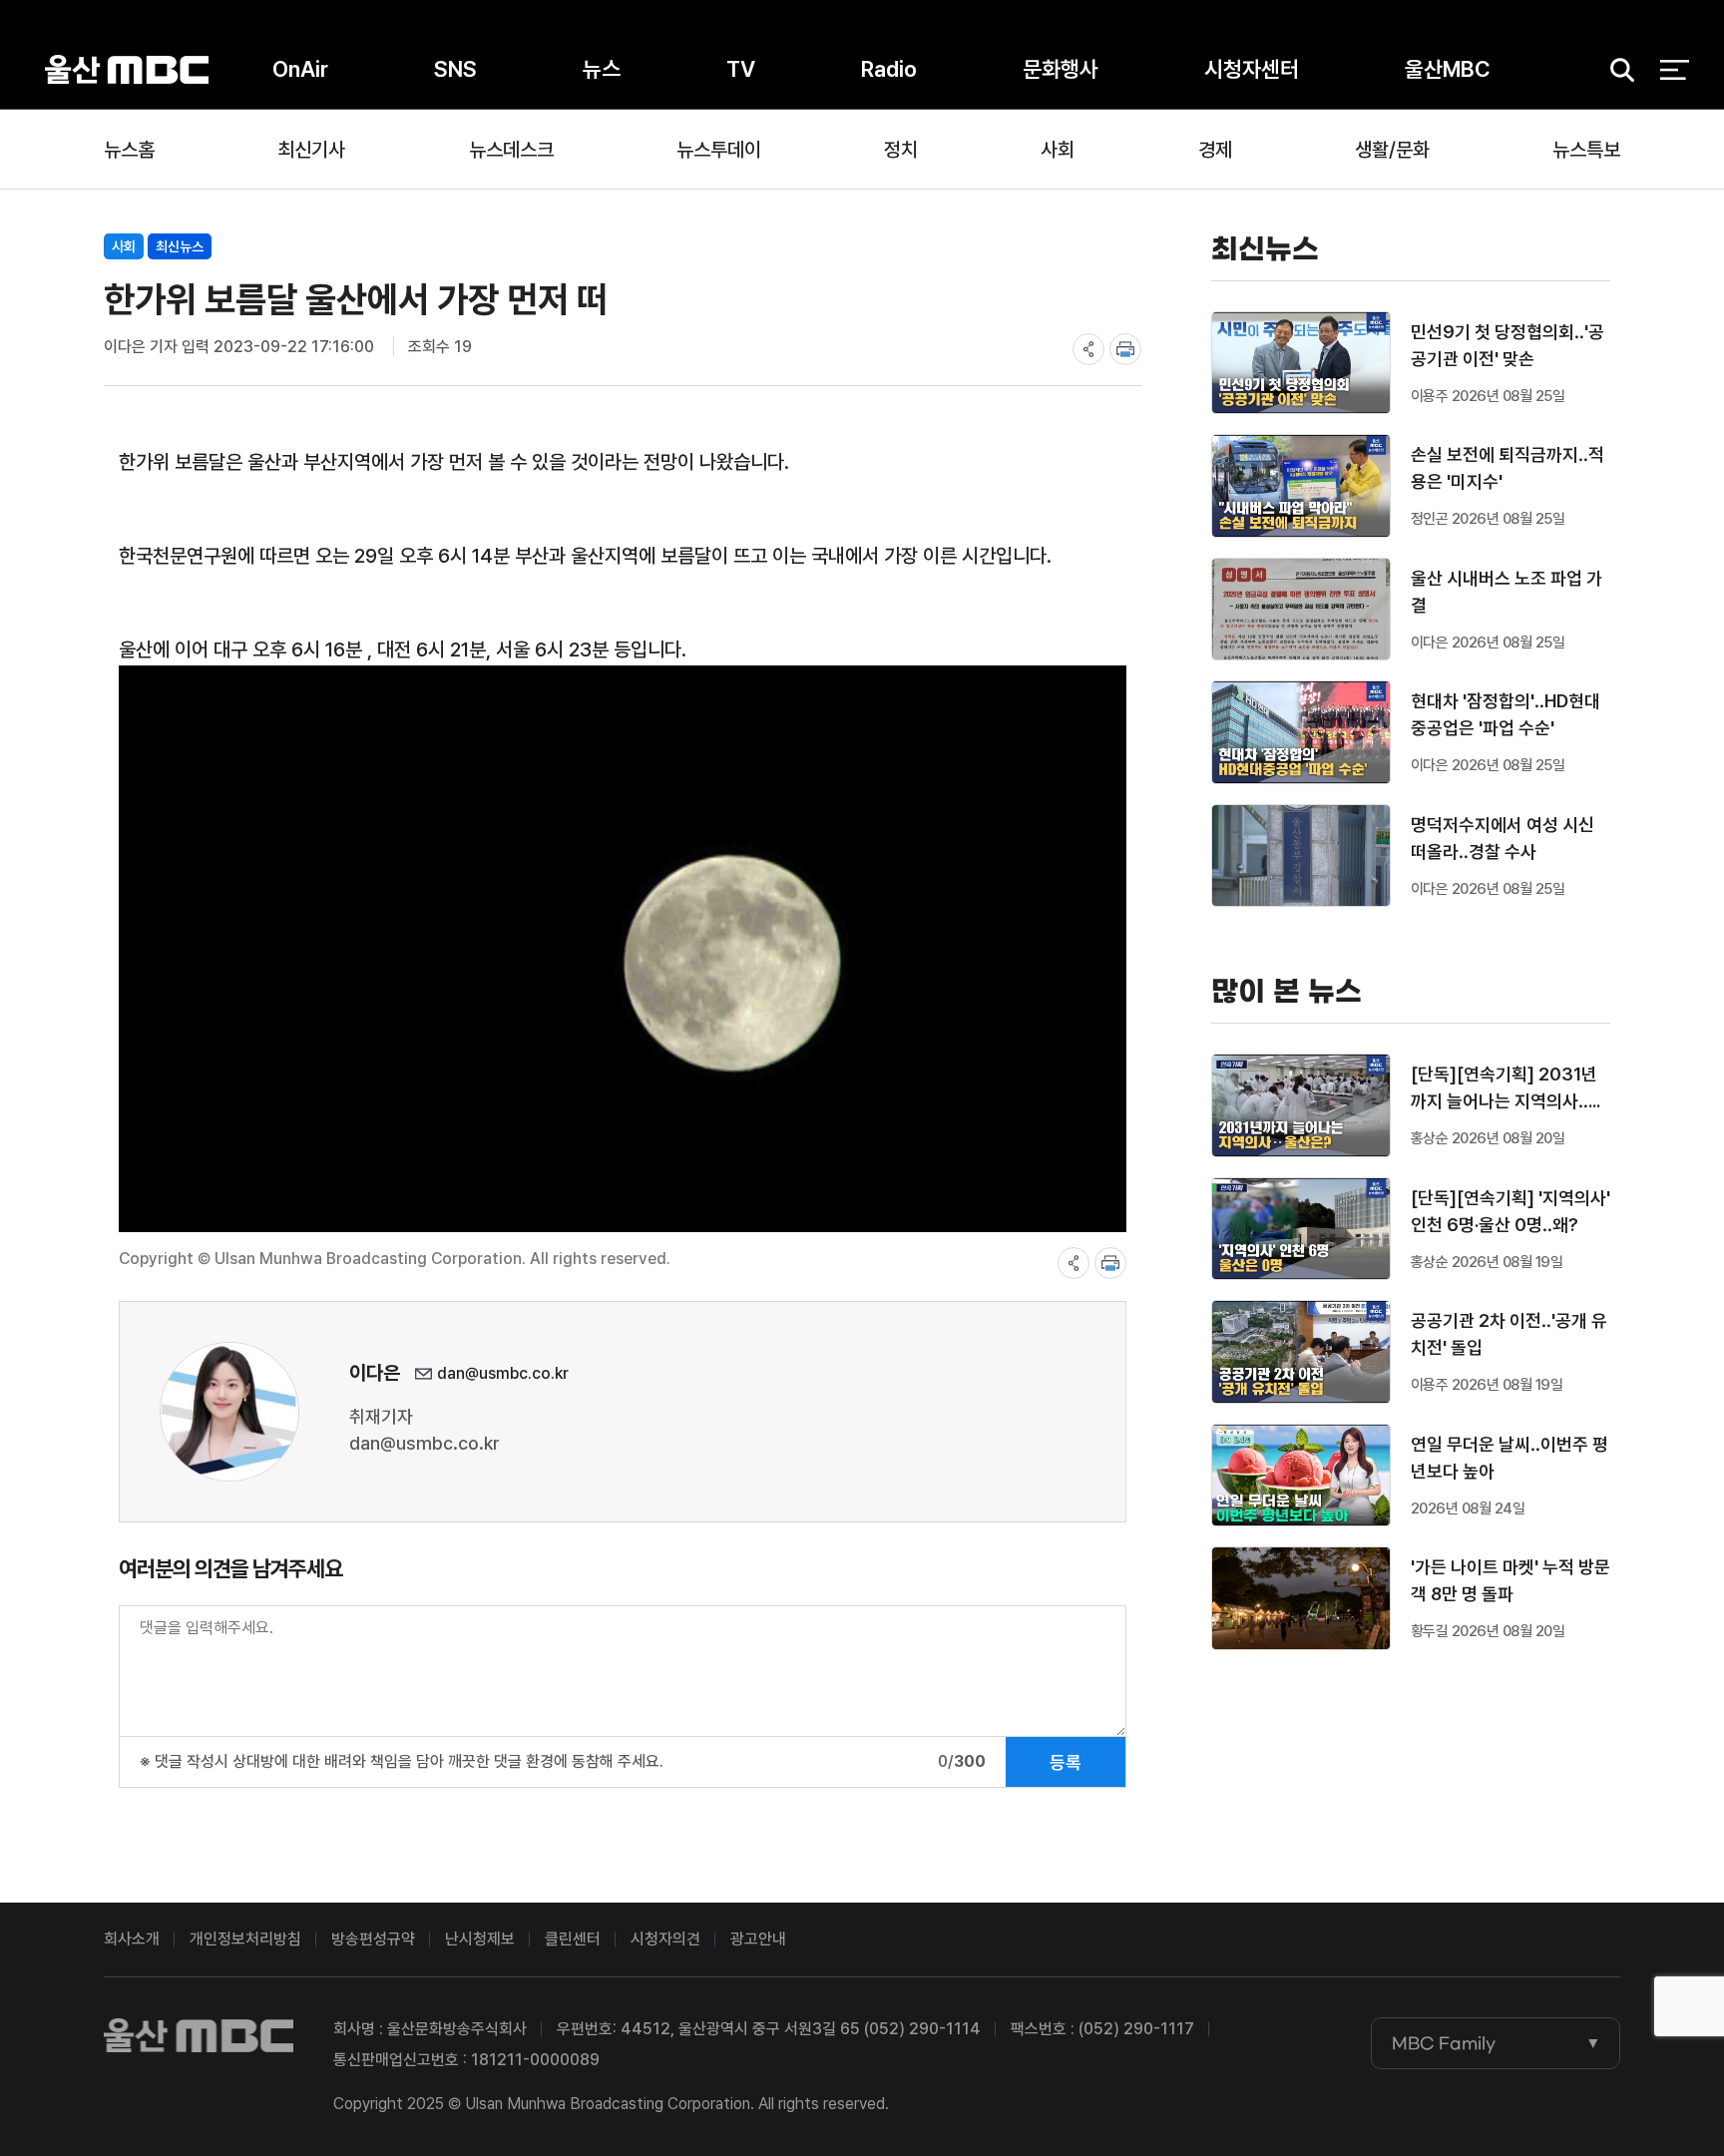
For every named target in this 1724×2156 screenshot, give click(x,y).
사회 (1058, 150)
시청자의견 (665, 1939)
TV (741, 69)
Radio (889, 69)
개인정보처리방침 (245, 1939)
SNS (455, 69)
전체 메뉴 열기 (1675, 70)
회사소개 (132, 1939)
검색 (1615, 70)
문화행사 (1061, 69)
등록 (1066, 1762)
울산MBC (127, 69)
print (1125, 349)
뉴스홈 (129, 150)
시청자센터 (1252, 69)
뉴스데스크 (511, 150)
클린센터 (573, 1939)
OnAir (300, 69)
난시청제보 (480, 1939)
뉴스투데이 (719, 150)
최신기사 (311, 150)
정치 (901, 150)
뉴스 (602, 69)
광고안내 (758, 1939)
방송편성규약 (373, 1939)
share (1088, 349)
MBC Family (1444, 2043)
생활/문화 (1392, 150)
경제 (1215, 150)
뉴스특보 (1586, 150)
